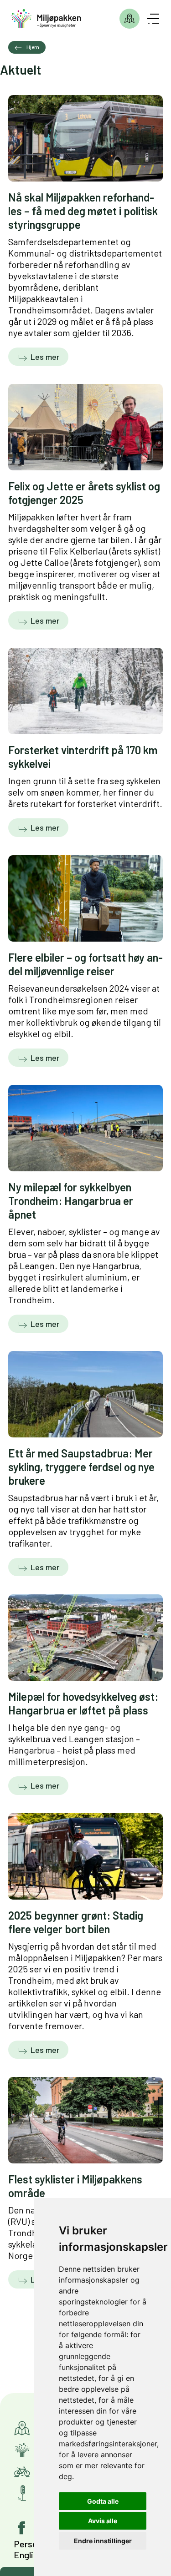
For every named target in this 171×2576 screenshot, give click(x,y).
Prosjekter (130, 19)
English (28, 2555)
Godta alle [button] (103, 2501)
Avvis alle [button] (103, 2521)
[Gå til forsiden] (46, 19)
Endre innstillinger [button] (103, 2541)
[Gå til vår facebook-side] (22, 2528)
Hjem (33, 47)
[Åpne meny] (153, 19)
